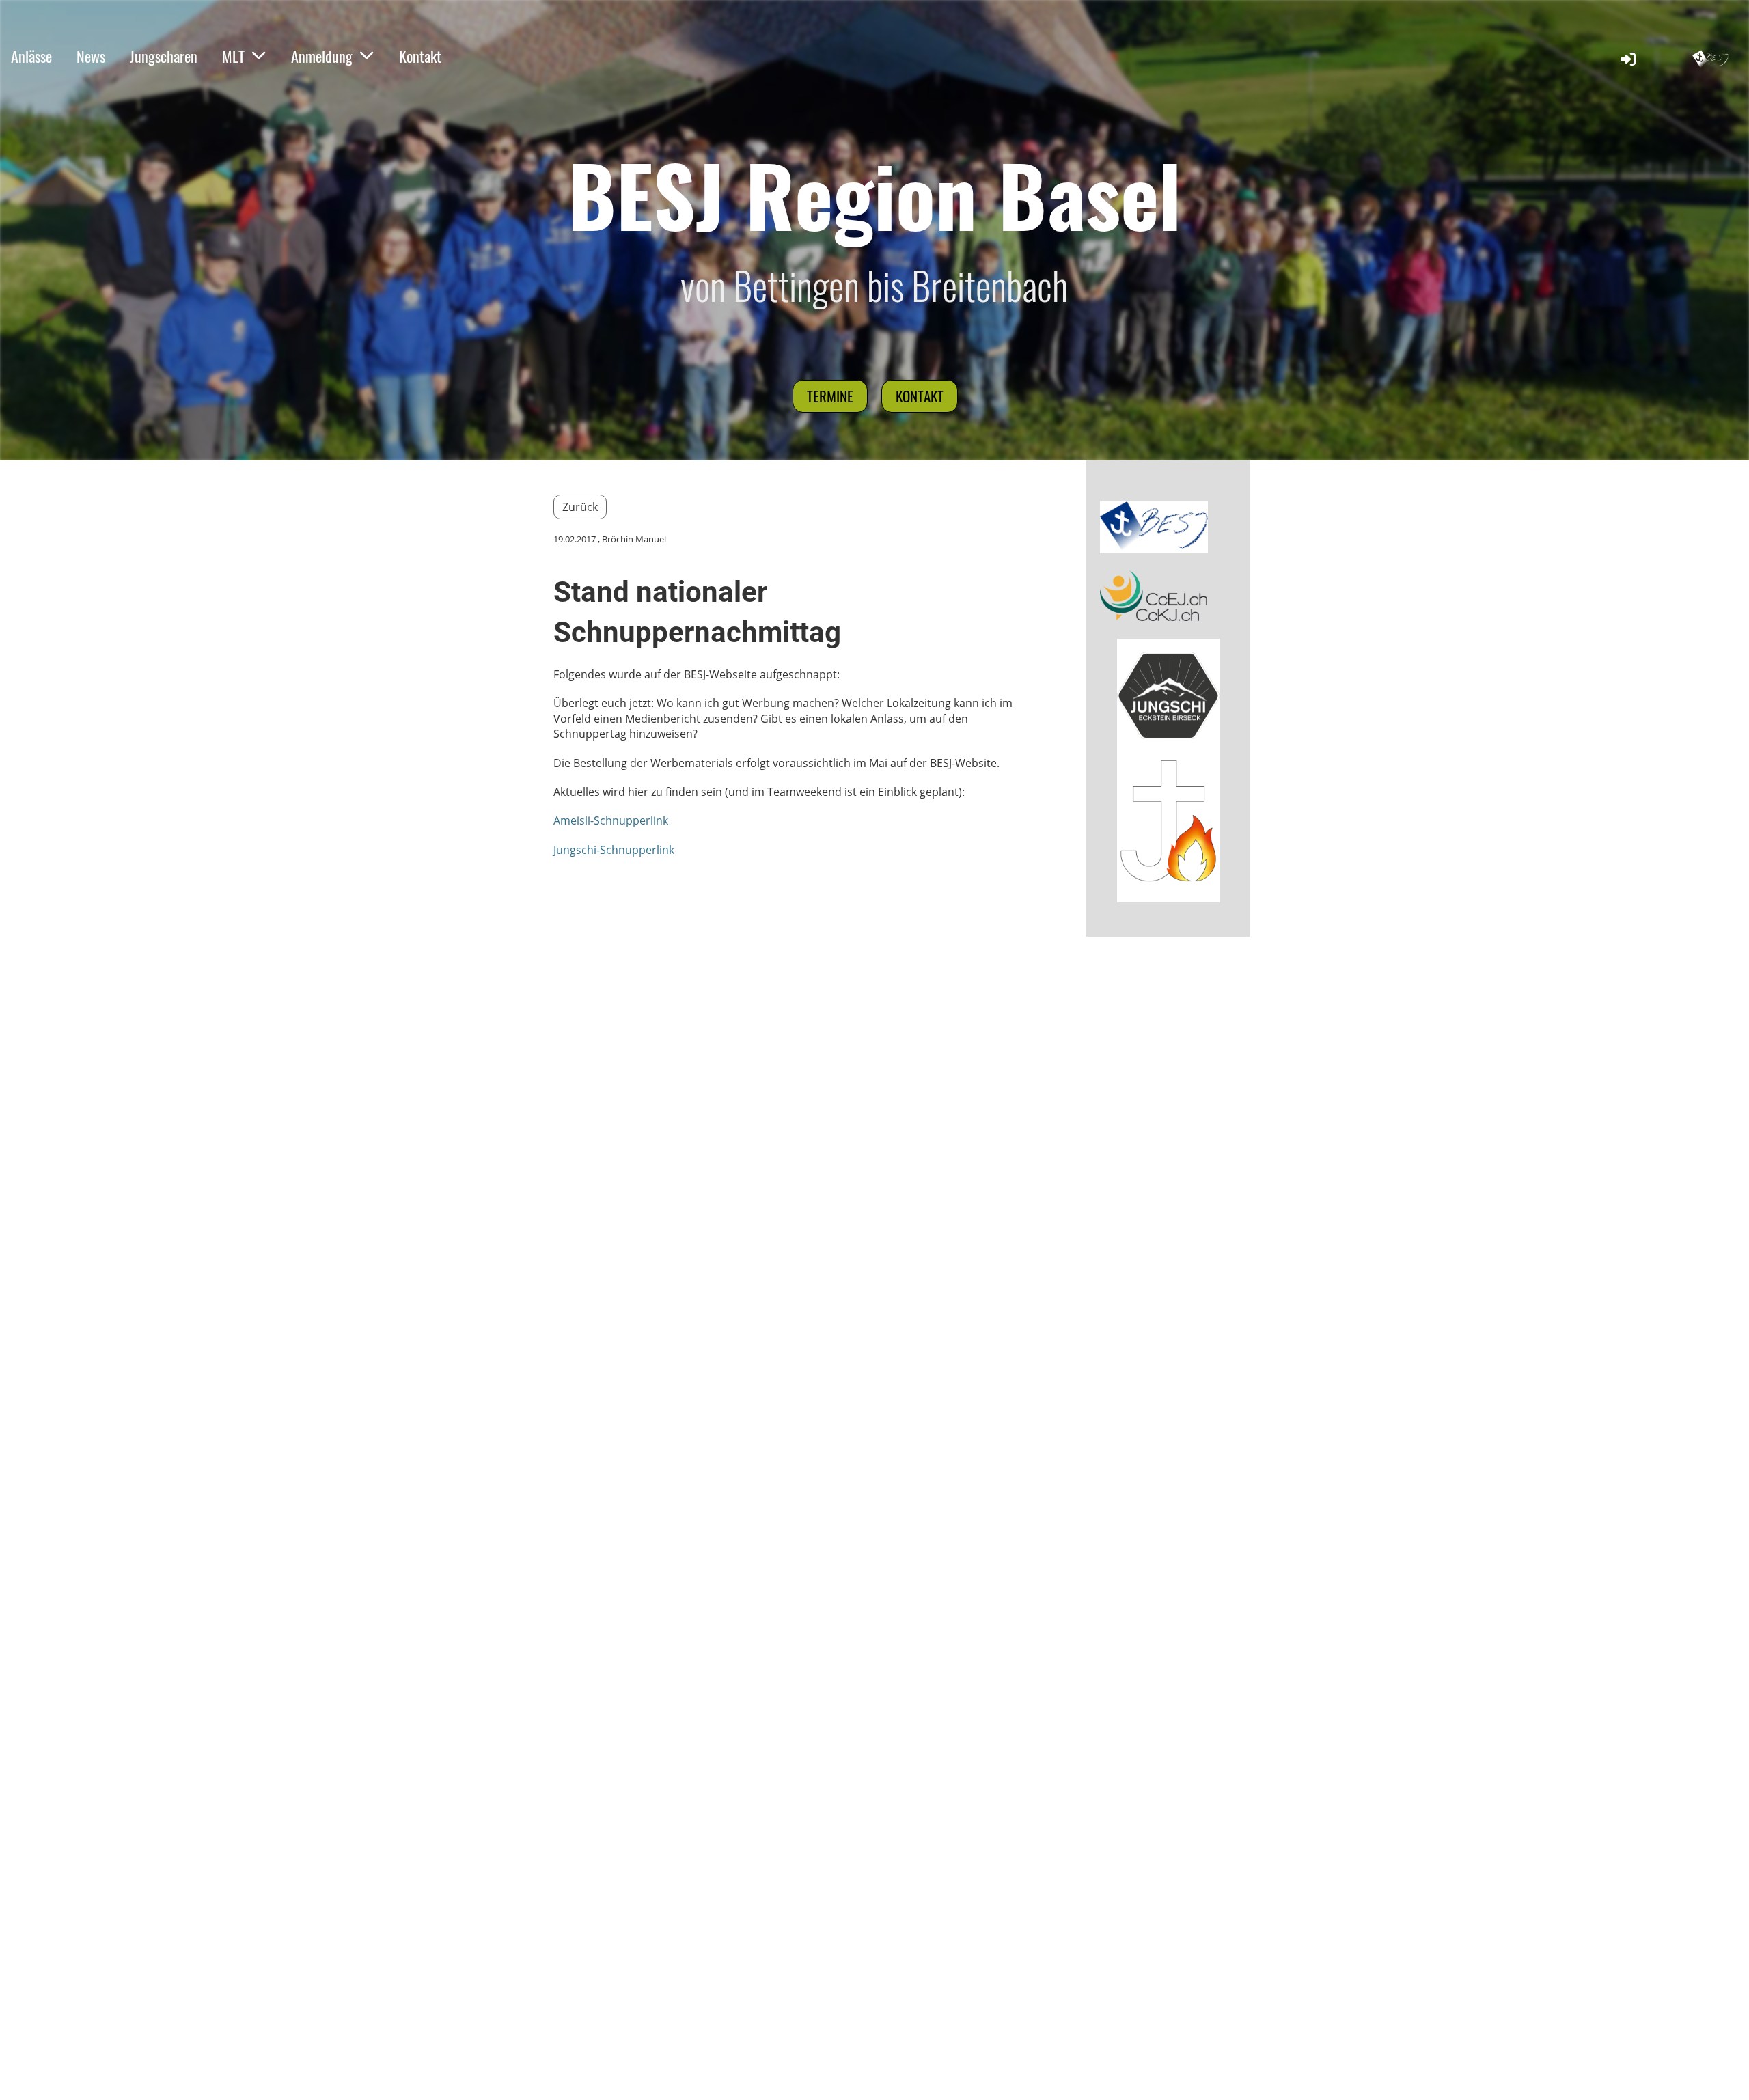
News (91, 56)
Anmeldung (322, 56)
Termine (830, 396)
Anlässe (31, 56)
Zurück (580, 507)
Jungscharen (164, 56)
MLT (233, 56)
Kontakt (420, 56)
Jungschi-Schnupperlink (614, 850)
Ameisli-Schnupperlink (611, 820)
